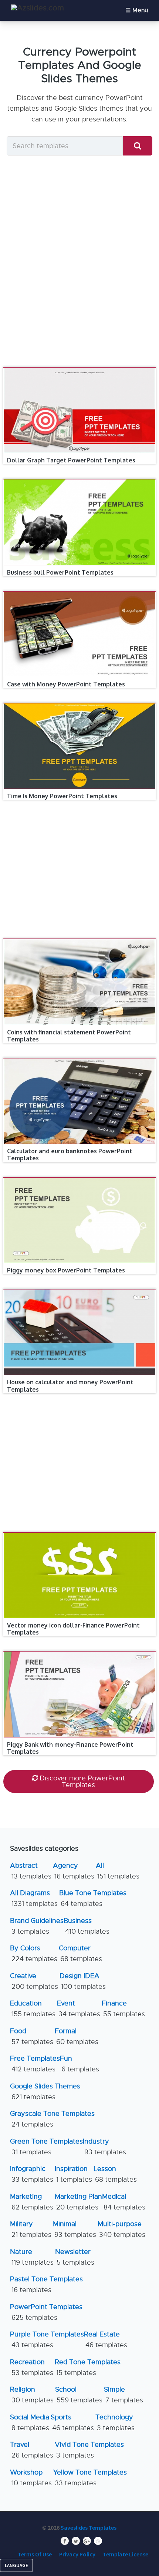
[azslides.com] (38, 8)
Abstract (31, 1871)
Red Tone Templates (88, 2367)
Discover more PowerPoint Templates (82, 1782)
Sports (72, 2423)
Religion (32, 2395)
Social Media (30, 2423)
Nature (32, 2257)
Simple (124, 2395)
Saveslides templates (89, 2528)
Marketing (32, 2202)
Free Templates (35, 2064)
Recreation (32, 2367)
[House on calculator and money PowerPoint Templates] (80, 1289)
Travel (32, 2450)
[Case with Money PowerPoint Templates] (80, 591)
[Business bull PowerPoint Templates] (80, 479)
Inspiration (73, 2174)
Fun (79, 2064)
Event (79, 2009)
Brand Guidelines (37, 1926)
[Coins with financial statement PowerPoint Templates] (80, 939)
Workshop (31, 2478)
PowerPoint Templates (46, 2312)
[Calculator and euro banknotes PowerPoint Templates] (80, 1058)
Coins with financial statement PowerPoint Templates (69, 1036)
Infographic (32, 2174)
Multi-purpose (121, 2229)
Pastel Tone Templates (46, 2284)
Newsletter (75, 2257)
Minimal (75, 2229)
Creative (34, 1981)
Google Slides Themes (45, 2092)
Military (31, 2229)
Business (87, 1926)
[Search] (138, 146)
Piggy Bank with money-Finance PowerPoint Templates (70, 1748)
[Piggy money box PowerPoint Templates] (80, 1177)
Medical (124, 2202)
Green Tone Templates (46, 2147)
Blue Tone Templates (93, 1898)
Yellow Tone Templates (90, 2478)
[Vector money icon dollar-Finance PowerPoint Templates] (80, 1532)
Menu (140, 10)
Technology (115, 2423)
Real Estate (106, 2340)
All (118, 1871)
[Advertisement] (79, 263)
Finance (123, 2009)
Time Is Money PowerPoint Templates (62, 796)
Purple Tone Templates (47, 2340)
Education (33, 2009)
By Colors (34, 1953)
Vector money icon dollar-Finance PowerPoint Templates (73, 1629)
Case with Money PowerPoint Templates (66, 684)
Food (32, 2036)
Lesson (115, 2174)
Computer (80, 1953)
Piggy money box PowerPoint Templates (66, 1270)
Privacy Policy (77, 2554)
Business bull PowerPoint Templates (60, 572)
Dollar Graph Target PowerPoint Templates (71, 460)
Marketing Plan (78, 2202)
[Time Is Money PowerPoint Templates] (80, 703)
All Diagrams (34, 1898)
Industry (104, 2147)
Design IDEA (83, 1981)
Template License (126, 2554)
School (79, 2395)
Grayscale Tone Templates (52, 2119)
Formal (77, 2036)
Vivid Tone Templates (89, 2450)
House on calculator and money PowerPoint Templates (70, 1386)
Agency (74, 1871)
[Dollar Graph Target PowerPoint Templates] (80, 367)
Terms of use (35, 2554)
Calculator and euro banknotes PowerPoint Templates (70, 1155)
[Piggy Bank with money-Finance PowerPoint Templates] (80, 1651)
